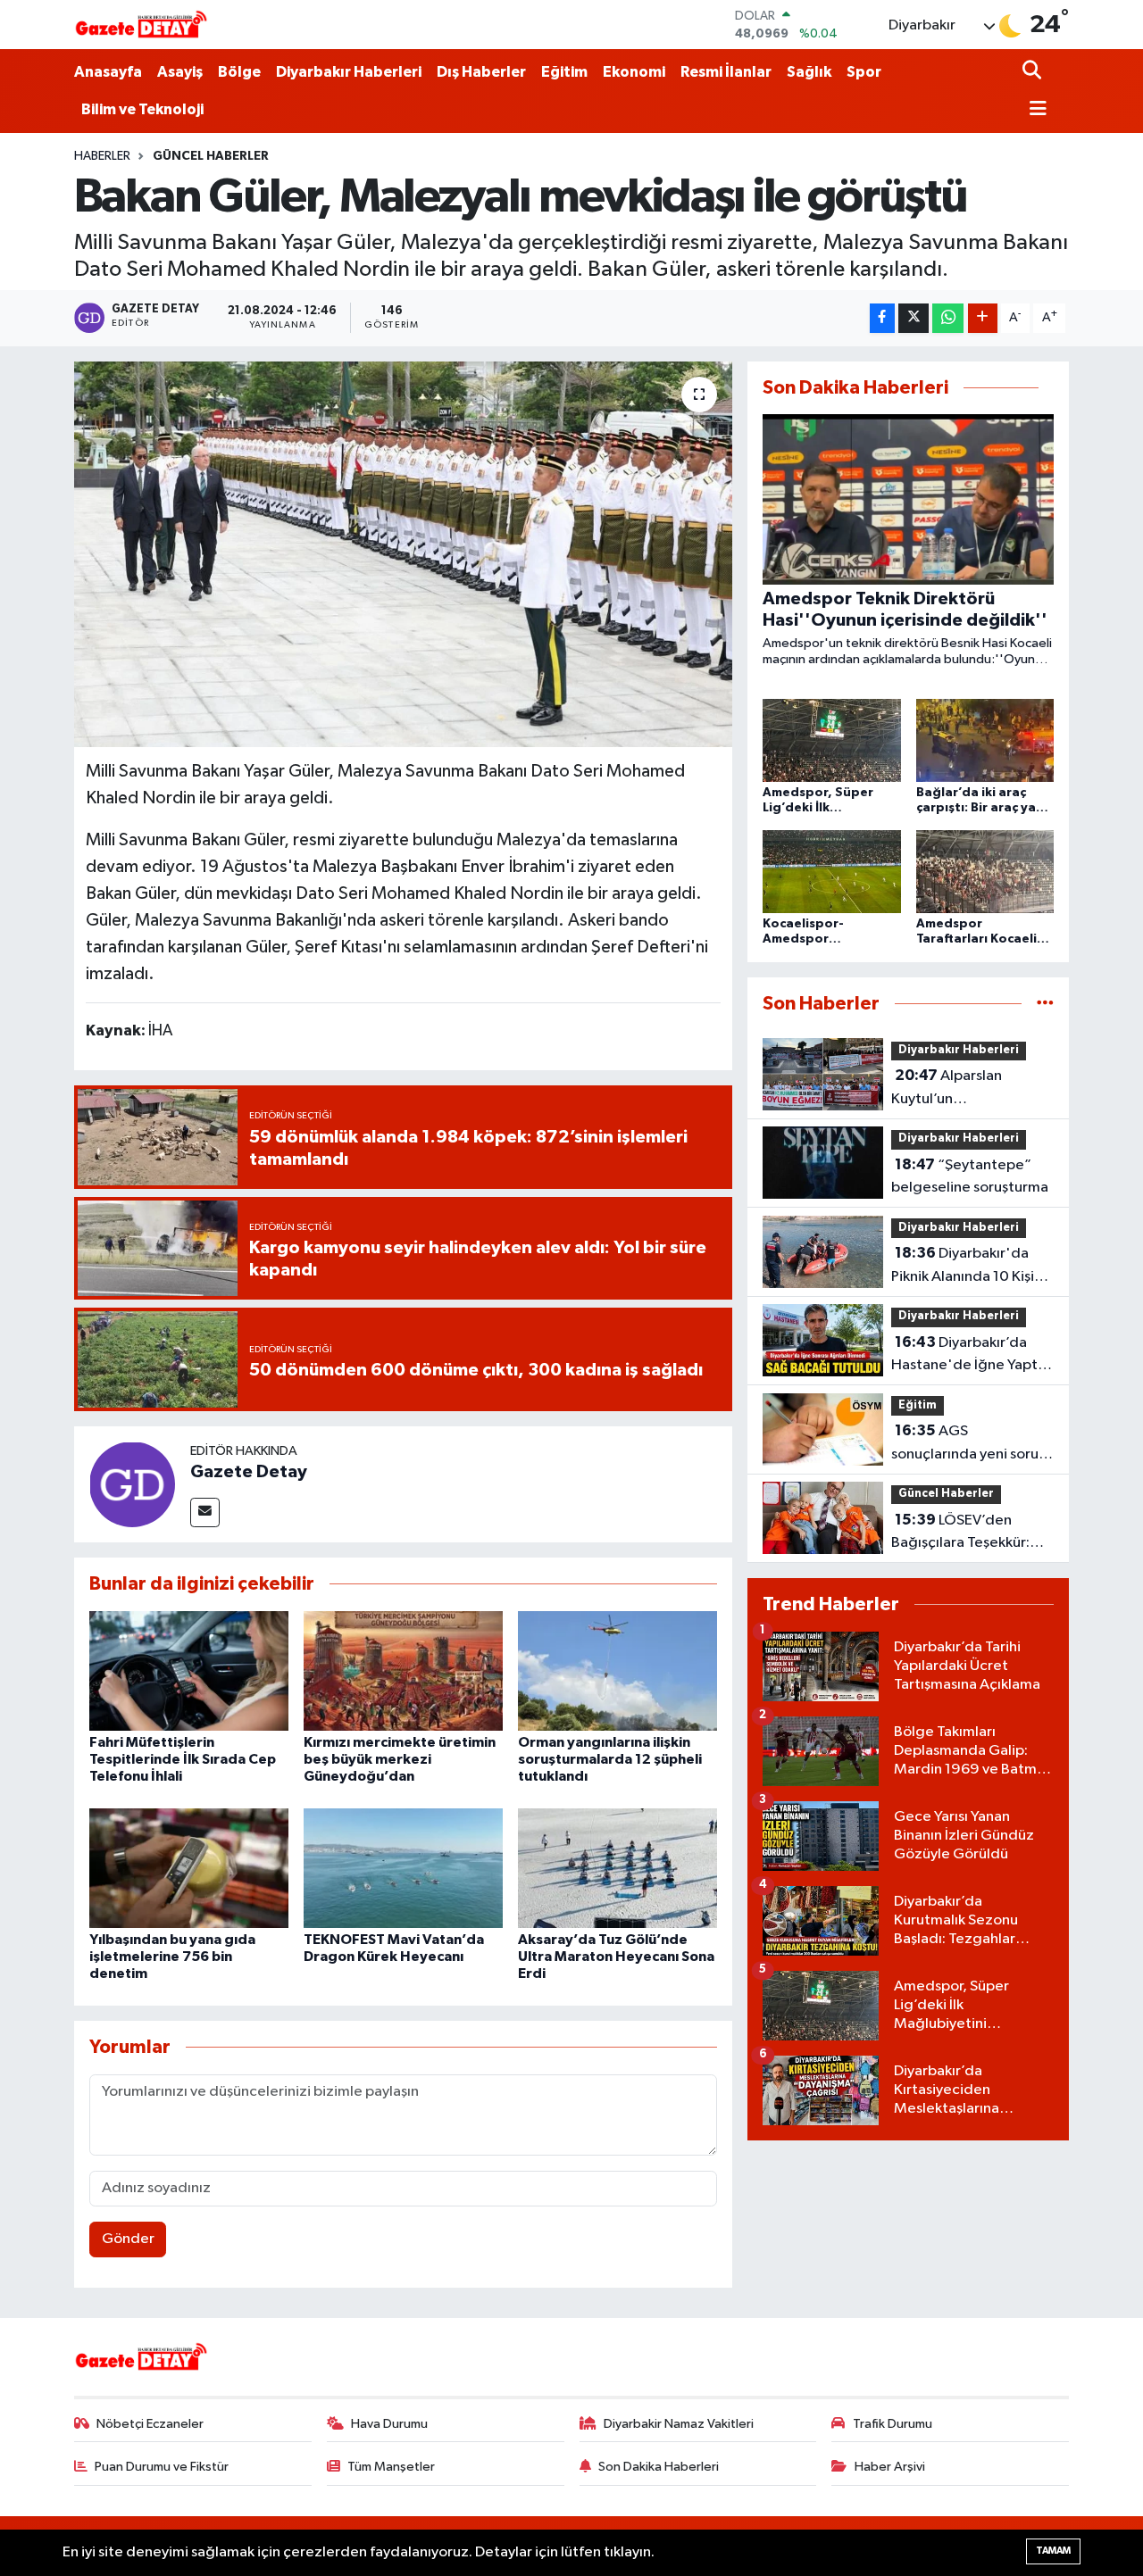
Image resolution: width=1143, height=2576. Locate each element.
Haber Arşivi (890, 2467)
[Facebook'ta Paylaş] (882, 318)
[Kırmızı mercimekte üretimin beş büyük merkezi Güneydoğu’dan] (403, 1670)
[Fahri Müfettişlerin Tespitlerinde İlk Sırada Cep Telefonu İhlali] (189, 1670)
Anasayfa (108, 72)
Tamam (1053, 2551)
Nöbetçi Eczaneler (150, 2424)
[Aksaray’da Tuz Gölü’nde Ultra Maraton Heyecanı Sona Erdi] (617, 1868)
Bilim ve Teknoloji (142, 109)
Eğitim (564, 72)
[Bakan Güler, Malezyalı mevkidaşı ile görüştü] (403, 554)
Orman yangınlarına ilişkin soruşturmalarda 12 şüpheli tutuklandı (610, 1759)
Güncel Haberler (211, 156)
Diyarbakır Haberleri (349, 72)
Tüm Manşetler (391, 2467)
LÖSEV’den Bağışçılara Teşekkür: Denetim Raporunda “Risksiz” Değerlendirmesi (960, 1533)
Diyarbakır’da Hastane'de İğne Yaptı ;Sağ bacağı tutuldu (966, 1356)
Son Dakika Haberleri (659, 2467)
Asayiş (180, 72)
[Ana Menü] (1035, 110)
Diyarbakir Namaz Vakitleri (679, 2424)
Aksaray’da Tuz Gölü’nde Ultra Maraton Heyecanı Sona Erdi (616, 1957)
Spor (864, 72)
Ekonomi (634, 72)
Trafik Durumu (893, 2424)
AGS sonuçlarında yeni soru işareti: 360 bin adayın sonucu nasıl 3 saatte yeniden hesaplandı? (965, 1444)
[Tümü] (1045, 1004)
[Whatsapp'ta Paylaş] (948, 318)
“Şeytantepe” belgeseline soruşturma (970, 1176)
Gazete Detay (249, 1472)
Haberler (102, 156)
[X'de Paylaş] (914, 318)
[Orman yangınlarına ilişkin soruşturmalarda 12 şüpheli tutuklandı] (617, 1670)
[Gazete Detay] (132, 1484)
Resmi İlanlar (726, 72)
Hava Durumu (389, 2424)
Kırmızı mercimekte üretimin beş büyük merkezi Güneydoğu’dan (400, 1759)
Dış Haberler (481, 72)
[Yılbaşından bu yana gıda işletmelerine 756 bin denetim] (189, 1868)
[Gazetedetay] (141, 25)
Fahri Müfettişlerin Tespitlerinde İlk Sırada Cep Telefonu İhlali (183, 1759)
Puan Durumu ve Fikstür (162, 2467)
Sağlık (809, 72)
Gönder (128, 2239)
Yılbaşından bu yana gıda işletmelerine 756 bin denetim (172, 1957)
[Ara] (1034, 72)
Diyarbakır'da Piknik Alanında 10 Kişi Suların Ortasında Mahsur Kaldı (963, 1267)
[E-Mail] (205, 1512)
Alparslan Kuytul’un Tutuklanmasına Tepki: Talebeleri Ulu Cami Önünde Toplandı (964, 1089)
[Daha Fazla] (983, 318)
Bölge (239, 72)
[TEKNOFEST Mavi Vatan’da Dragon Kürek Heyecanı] (403, 1868)
